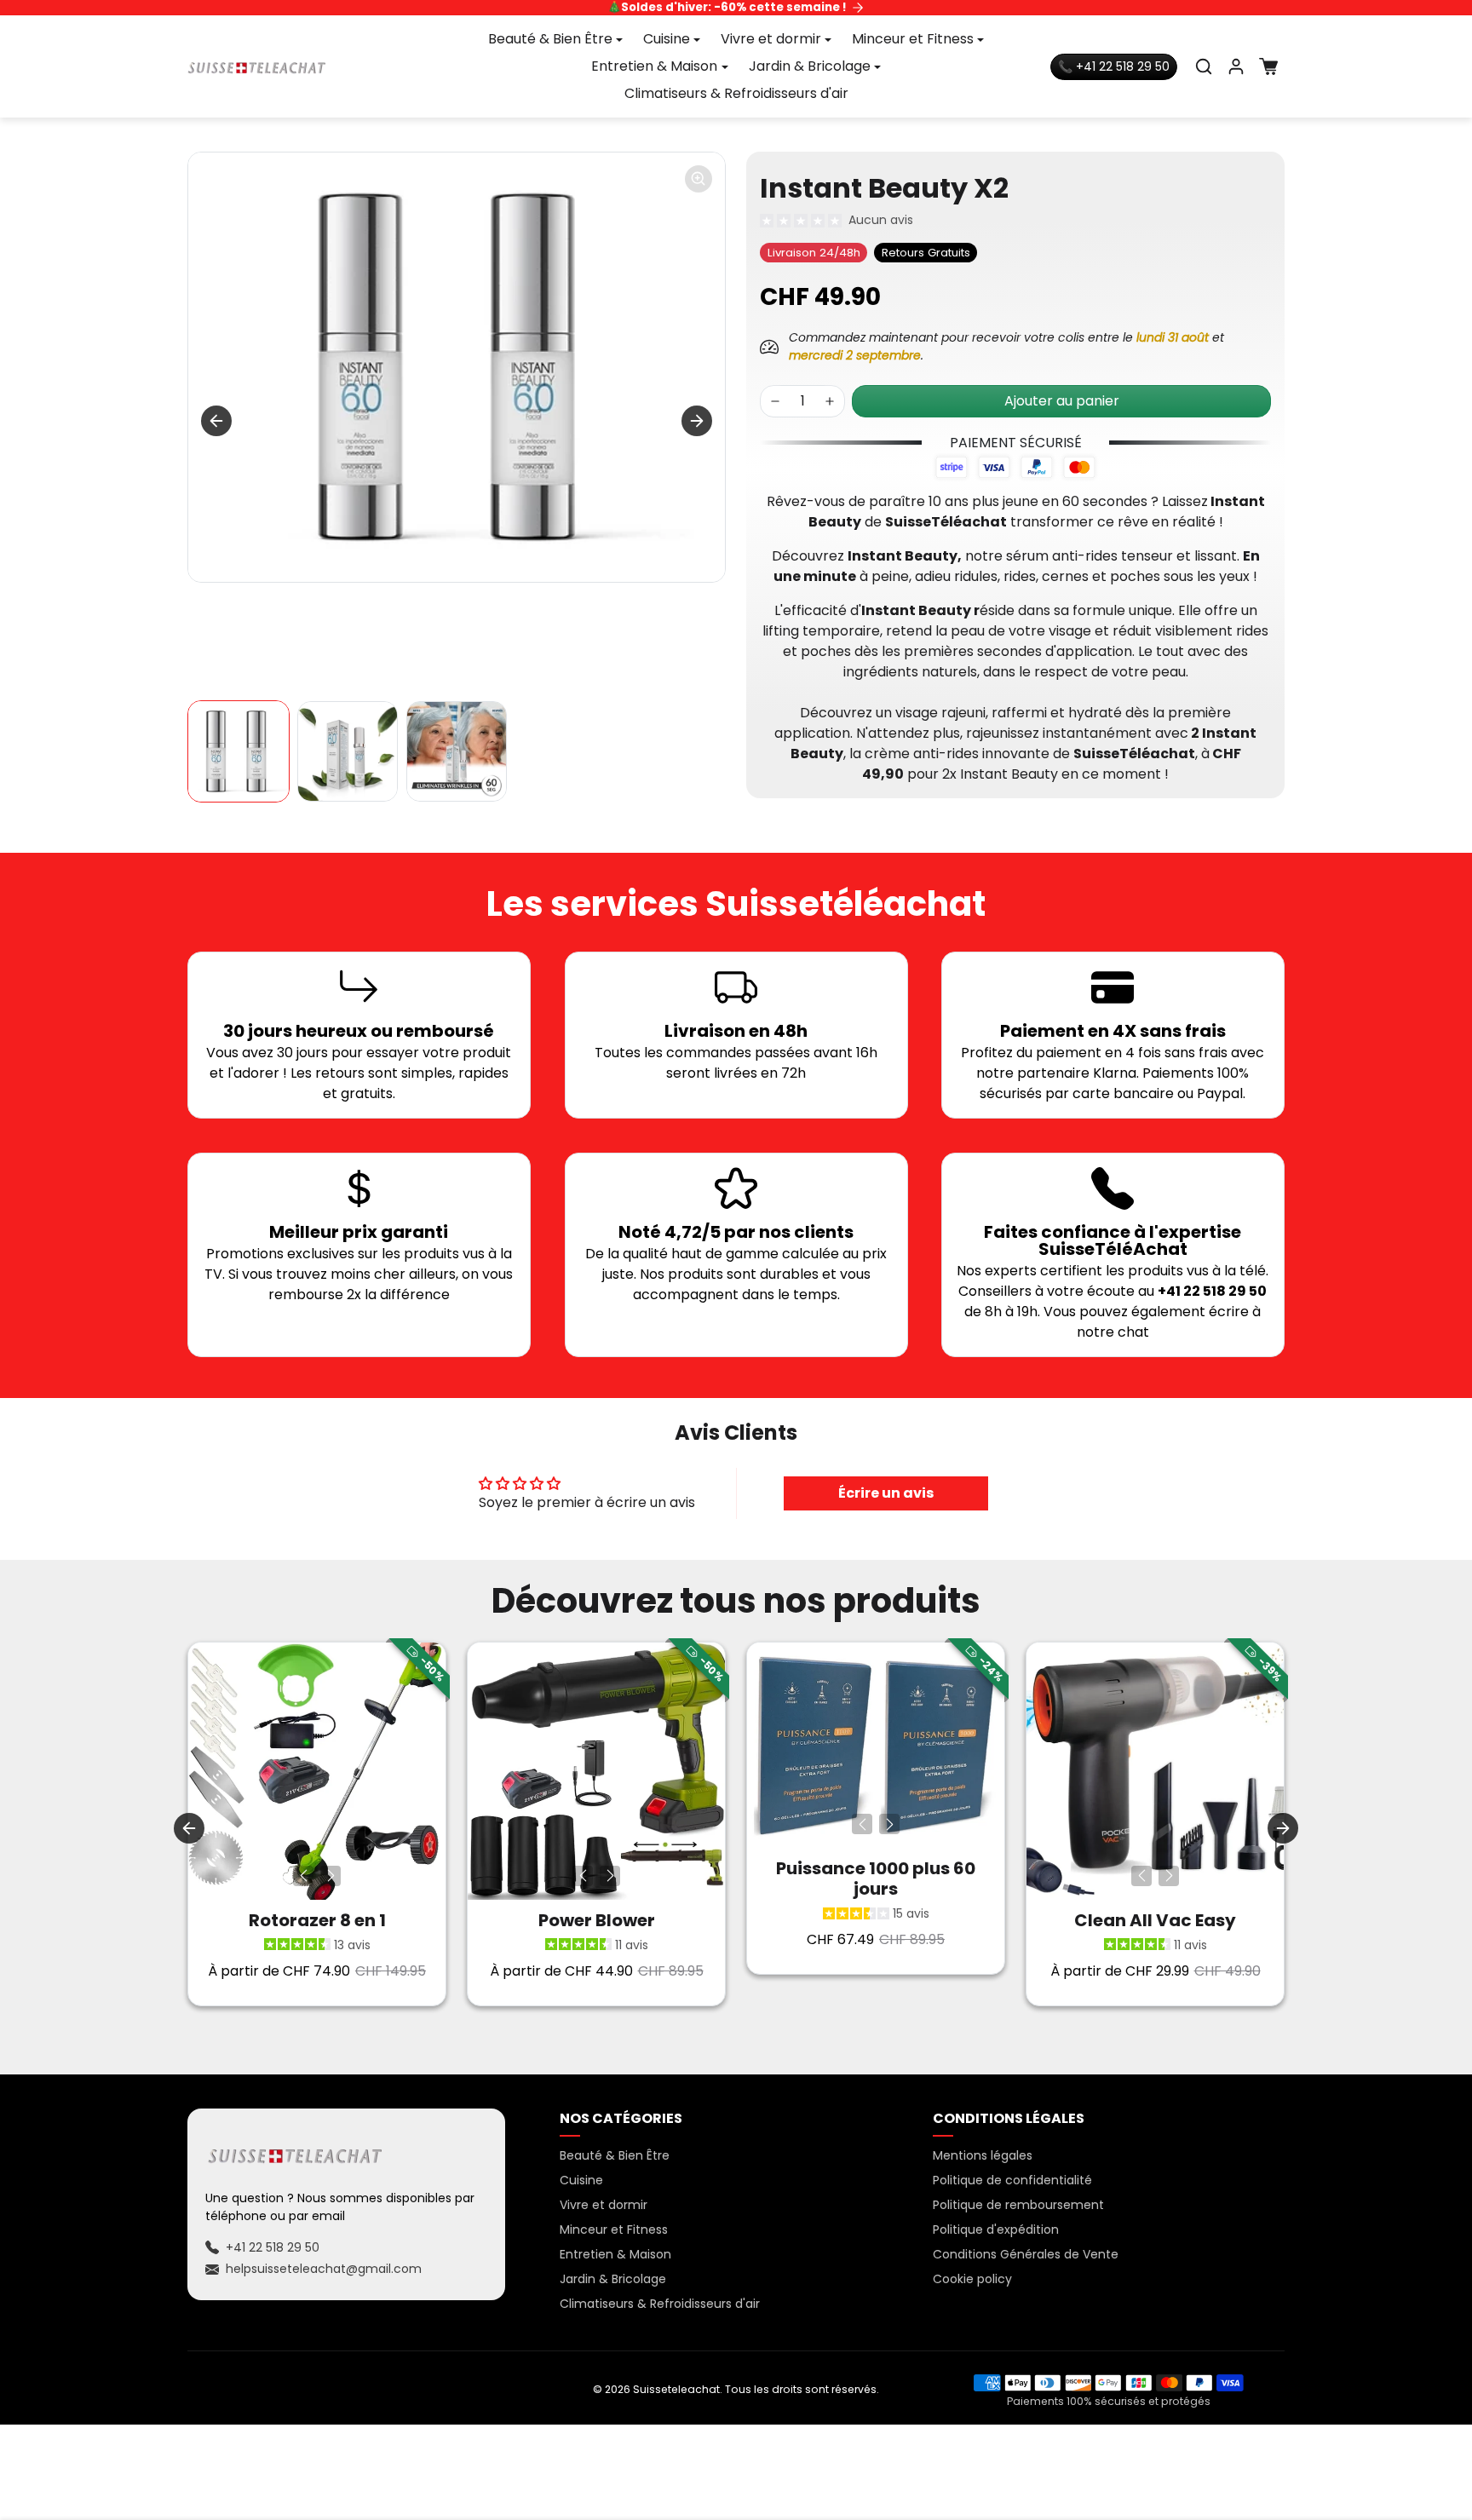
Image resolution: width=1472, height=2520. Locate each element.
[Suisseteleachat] (257, 66)
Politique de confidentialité (1012, 2180)
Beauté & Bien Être (615, 2155)
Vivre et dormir (604, 2205)
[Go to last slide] (216, 421)
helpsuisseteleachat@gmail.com (324, 2269)
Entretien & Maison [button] (654, 66)
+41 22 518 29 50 (273, 2247)
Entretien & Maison (615, 2254)
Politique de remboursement (1018, 2205)
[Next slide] (697, 421)
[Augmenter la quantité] (830, 401)
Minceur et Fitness (614, 2229)
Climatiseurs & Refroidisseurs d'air (736, 93)
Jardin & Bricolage (613, 2279)
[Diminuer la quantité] (775, 401)
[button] (1204, 66)
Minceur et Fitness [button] (913, 39)
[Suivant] (331, 1876)
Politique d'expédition (996, 2229)
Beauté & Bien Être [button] (550, 39)
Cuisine (581, 2180)
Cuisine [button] (667, 39)
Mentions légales (983, 2155)
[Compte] (1236, 66)
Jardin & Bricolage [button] (810, 66)
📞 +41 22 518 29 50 (1114, 66)
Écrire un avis (886, 1493)
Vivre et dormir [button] (771, 39)
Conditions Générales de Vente (1026, 2254)
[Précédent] (303, 1876)
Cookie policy (972, 2279)
